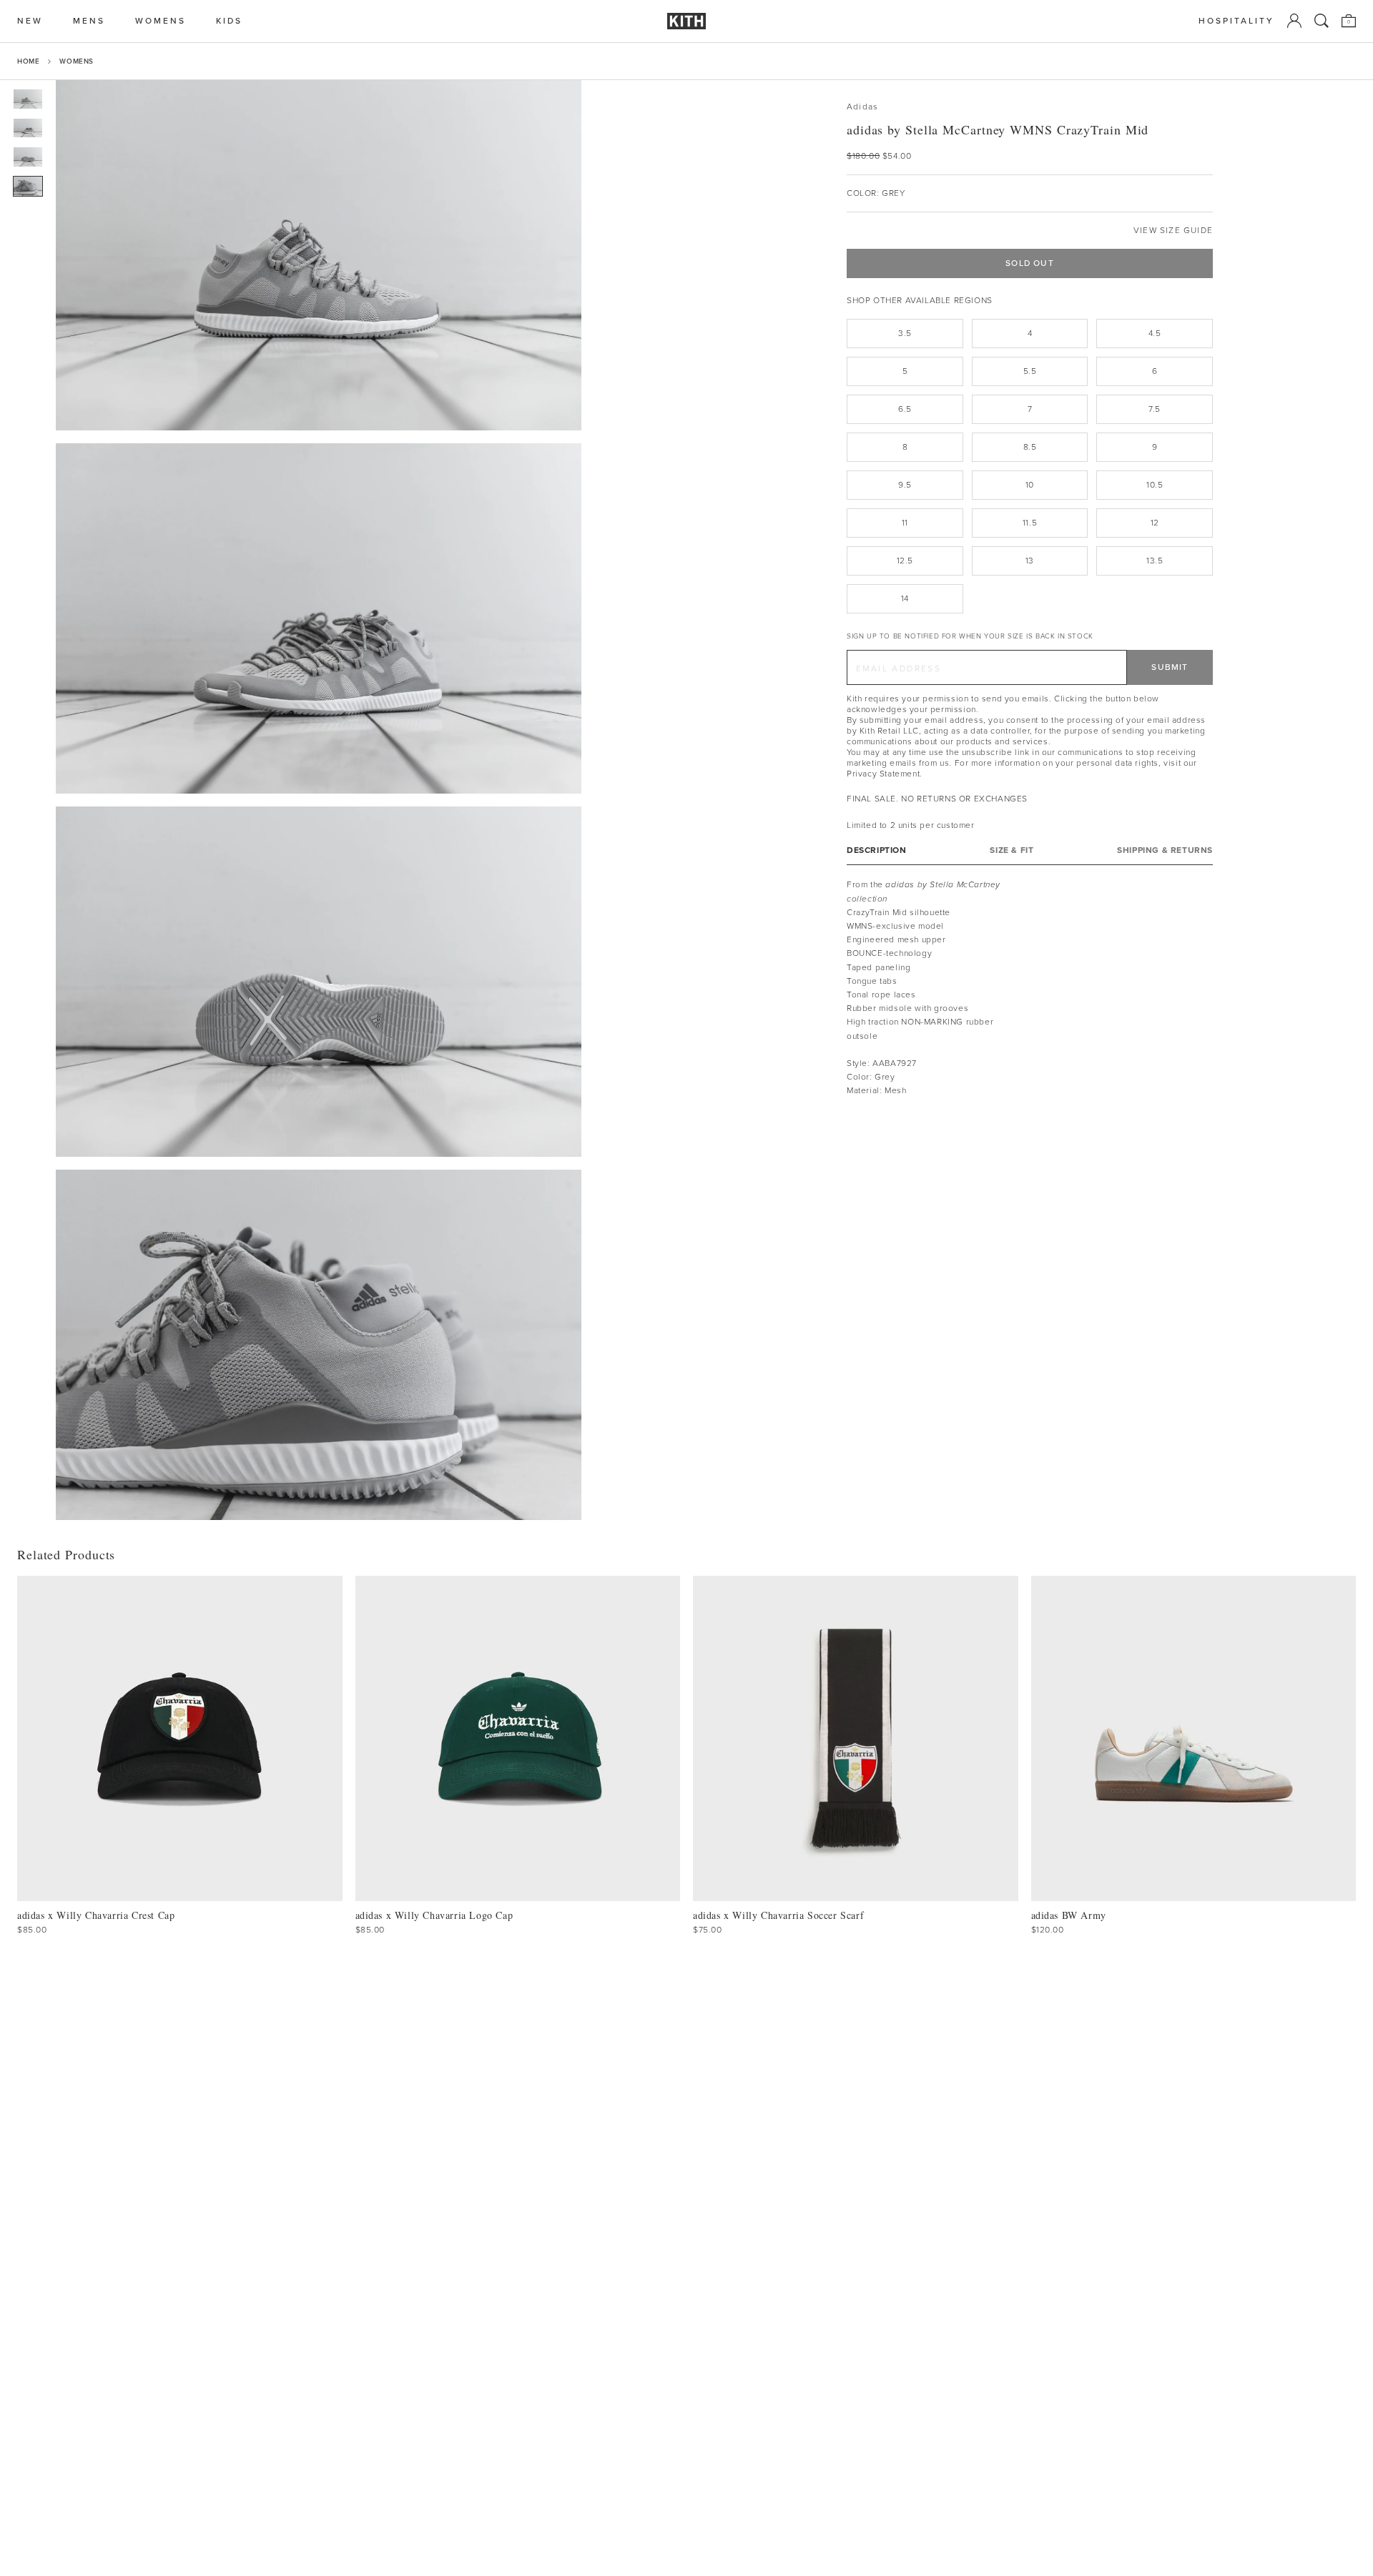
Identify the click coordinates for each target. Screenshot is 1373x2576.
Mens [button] (89, 21)
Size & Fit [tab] (1012, 850)
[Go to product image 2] (28, 128)
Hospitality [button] (1236, 21)
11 (905, 523)
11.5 (1030, 523)
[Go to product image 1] (28, 99)
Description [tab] (877, 850)
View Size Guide (1173, 231)
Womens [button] (161, 21)
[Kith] (686, 21)
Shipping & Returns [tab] (1165, 850)
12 (1155, 523)
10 (1030, 485)
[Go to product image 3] (28, 157)
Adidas (862, 107)
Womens (77, 61)
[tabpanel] (1030, 988)
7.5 (1155, 409)
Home (28, 61)
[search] (1322, 21)
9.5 (905, 485)
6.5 (905, 409)
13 (1030, 561)
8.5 (1030, 447)
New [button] (30, 21)
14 (905, 598)
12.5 (905, 561)
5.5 (1030, 371)
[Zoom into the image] (319, 255)
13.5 (1155, 561)
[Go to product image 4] (28, 186)
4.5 (1155, 333)
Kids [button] (229, 21)
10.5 (1155, 485)
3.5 (905, 333)
